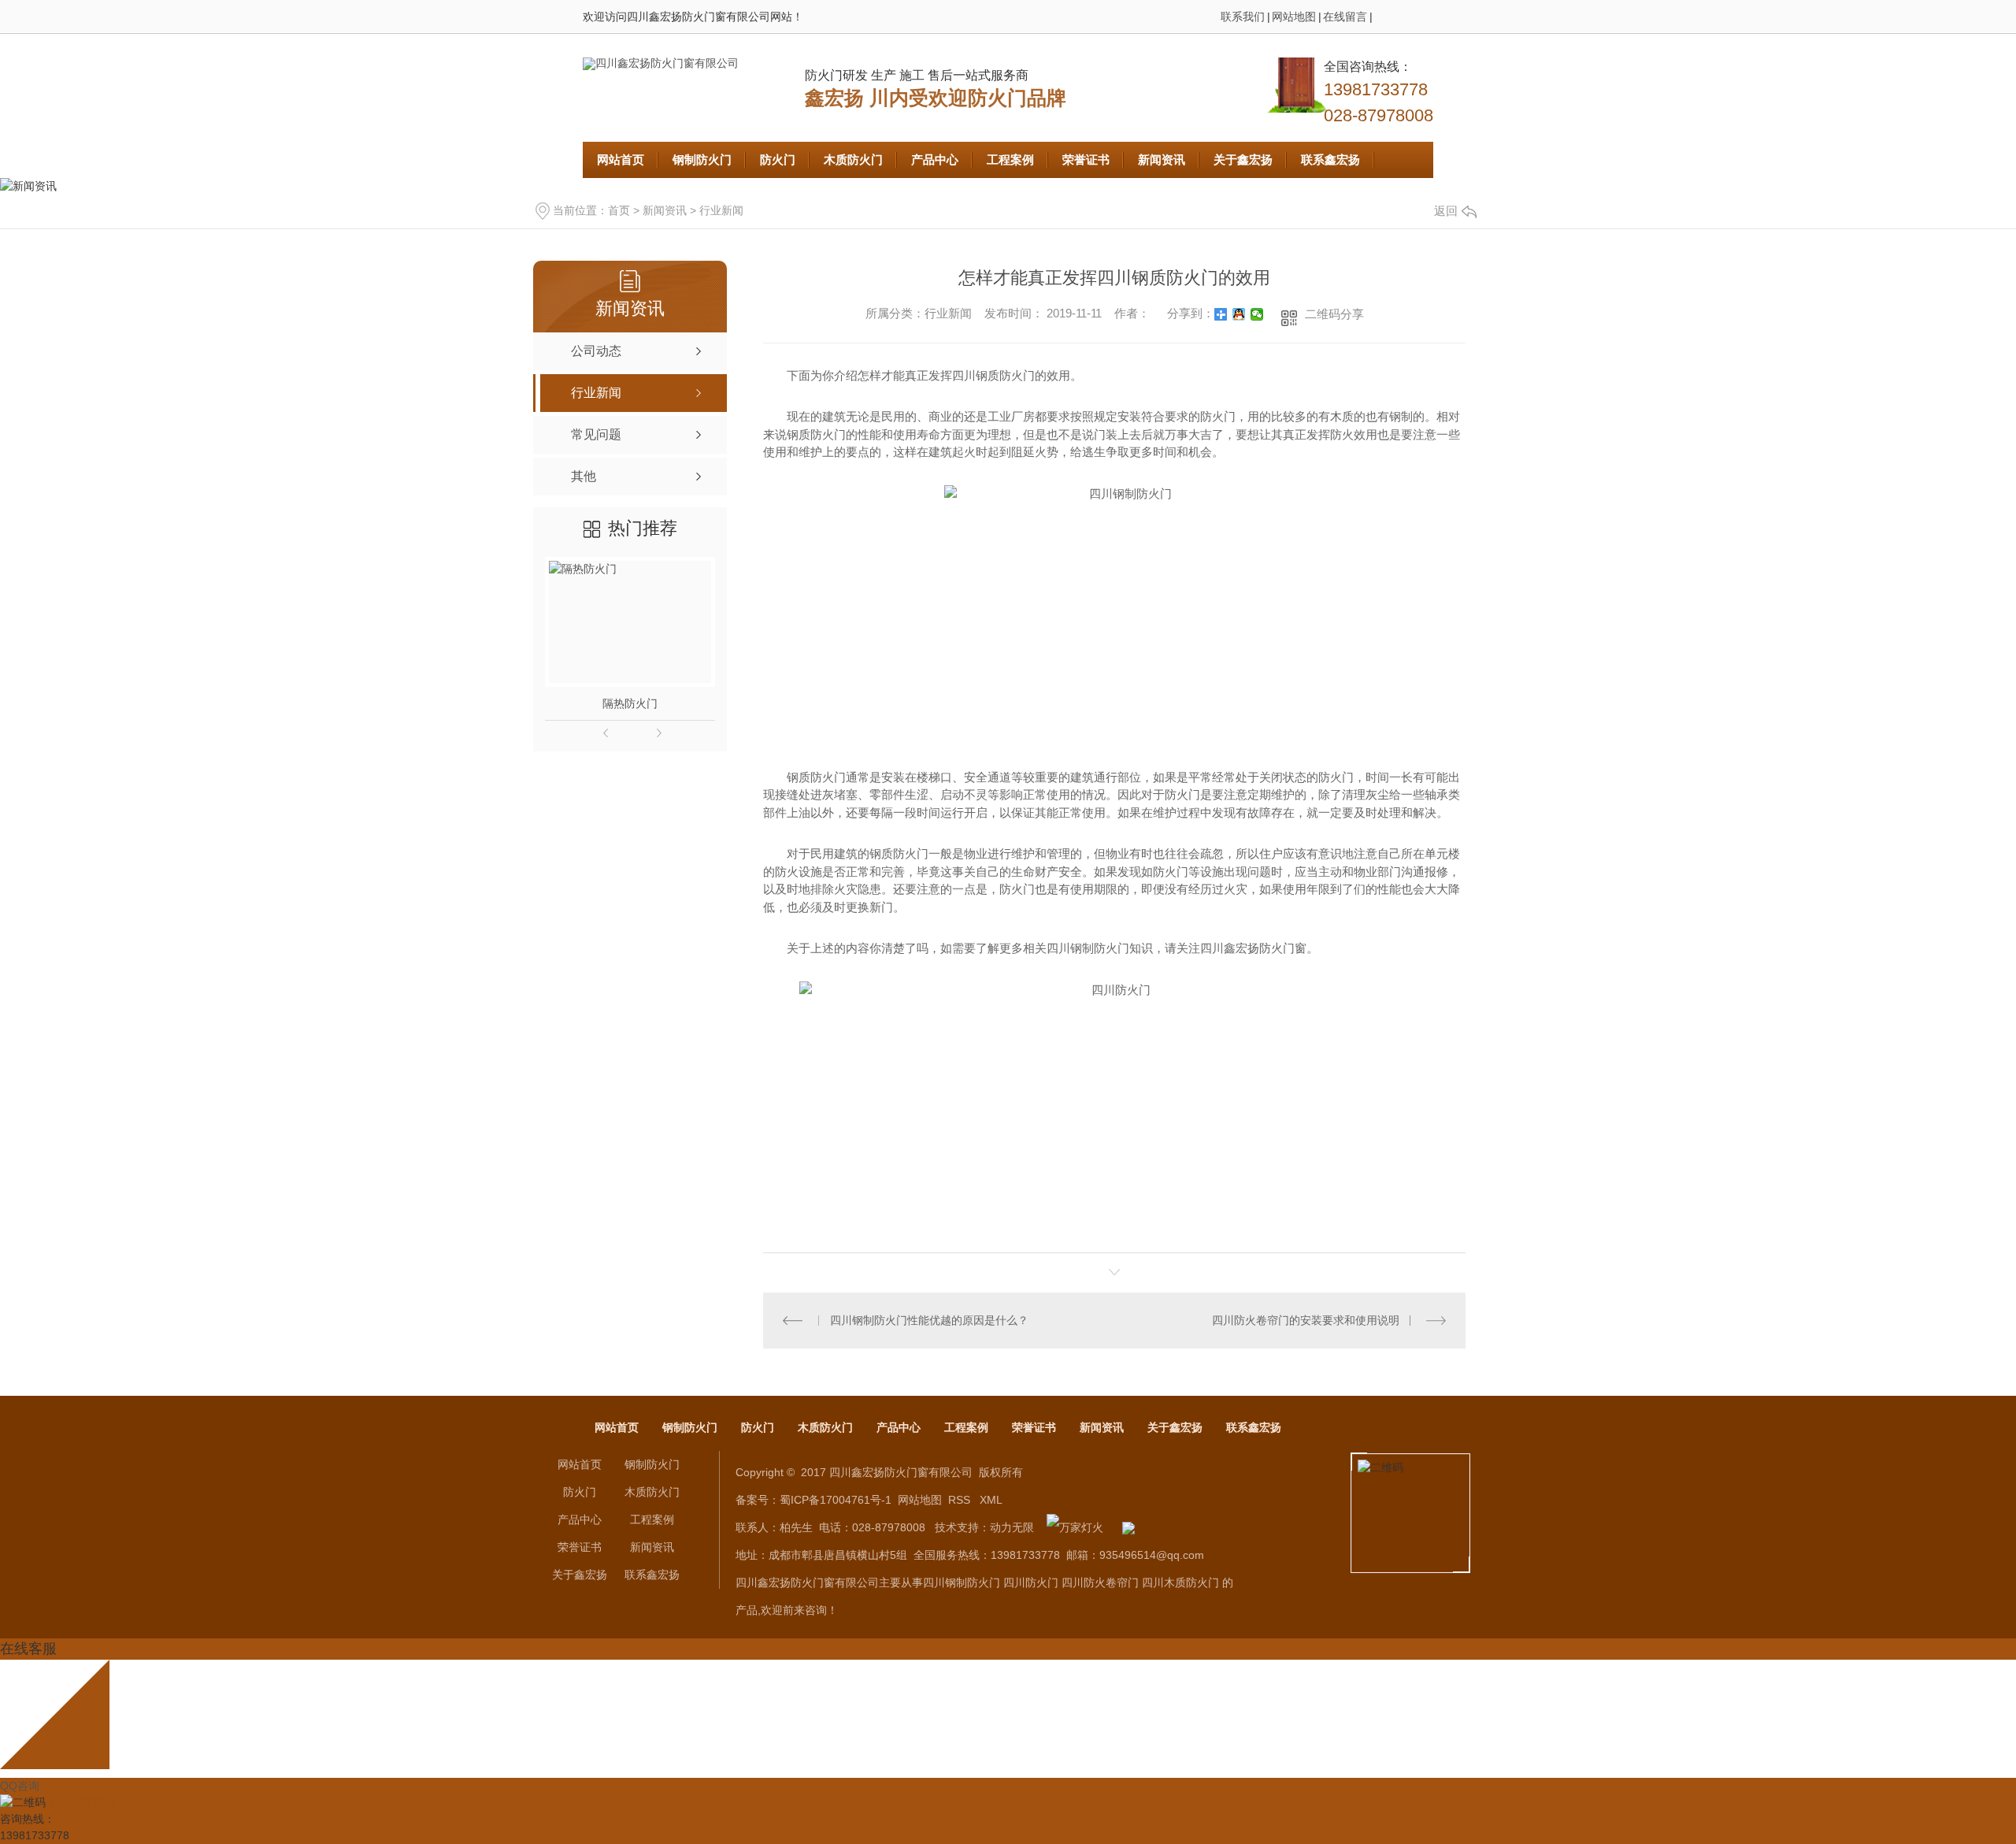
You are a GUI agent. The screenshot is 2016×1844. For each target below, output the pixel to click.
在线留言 (1345, 17)
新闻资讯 (1162, 160)
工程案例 (1010, 160)
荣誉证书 (1086, 160)
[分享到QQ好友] (1239, 314)
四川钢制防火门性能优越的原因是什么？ (929, 1320)
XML (991, 1500)
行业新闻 (721, 210)
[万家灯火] (1075, 1527)
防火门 (778, 160)
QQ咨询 (20, 1786)
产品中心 (935, 160)
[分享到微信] (1257, 314)
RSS (961, 1500)
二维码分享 (1334, 314)
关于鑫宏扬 (1243, 160)
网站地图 (1294, 17)
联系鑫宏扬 (1330, 160)
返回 (1446, 211)
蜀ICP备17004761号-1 (836, 1500)
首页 (619, 210)
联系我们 (1243, 17)
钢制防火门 (702, 160)
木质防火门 (853, 160)
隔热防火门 (630, 703)
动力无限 (1012, 1527)
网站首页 (621, 160)
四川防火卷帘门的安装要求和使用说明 (1306, 1320)
